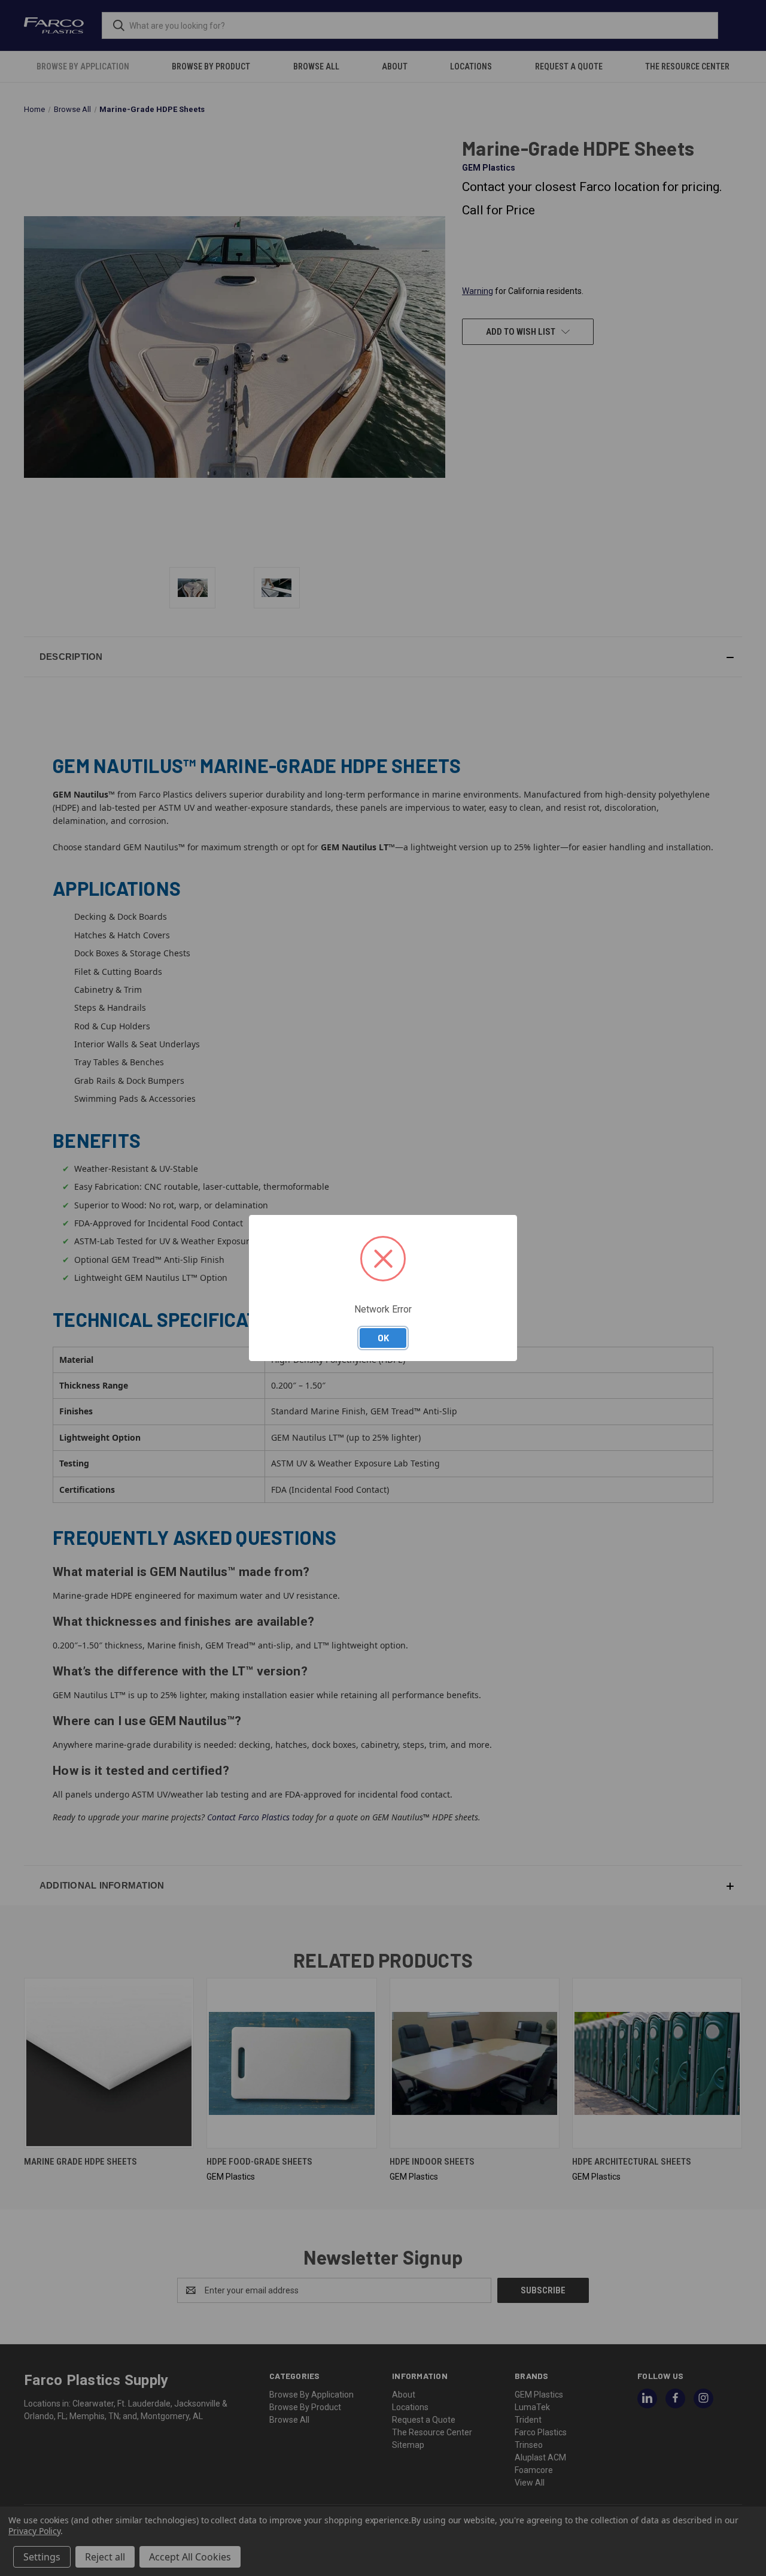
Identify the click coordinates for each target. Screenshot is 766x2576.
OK (383, 1338)
